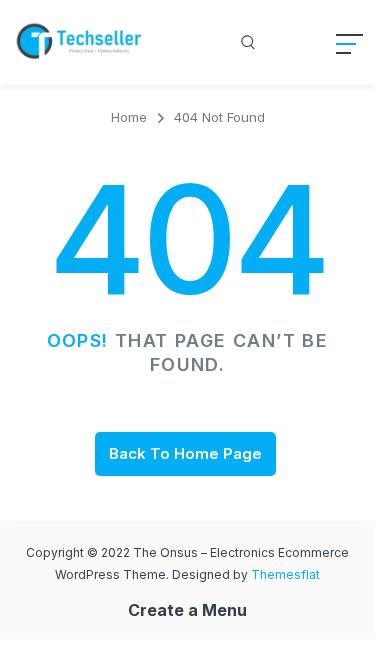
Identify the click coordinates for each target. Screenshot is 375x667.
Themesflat (285, 574)
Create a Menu (187, 610)
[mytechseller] (80, 42)
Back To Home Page (185, 453)
